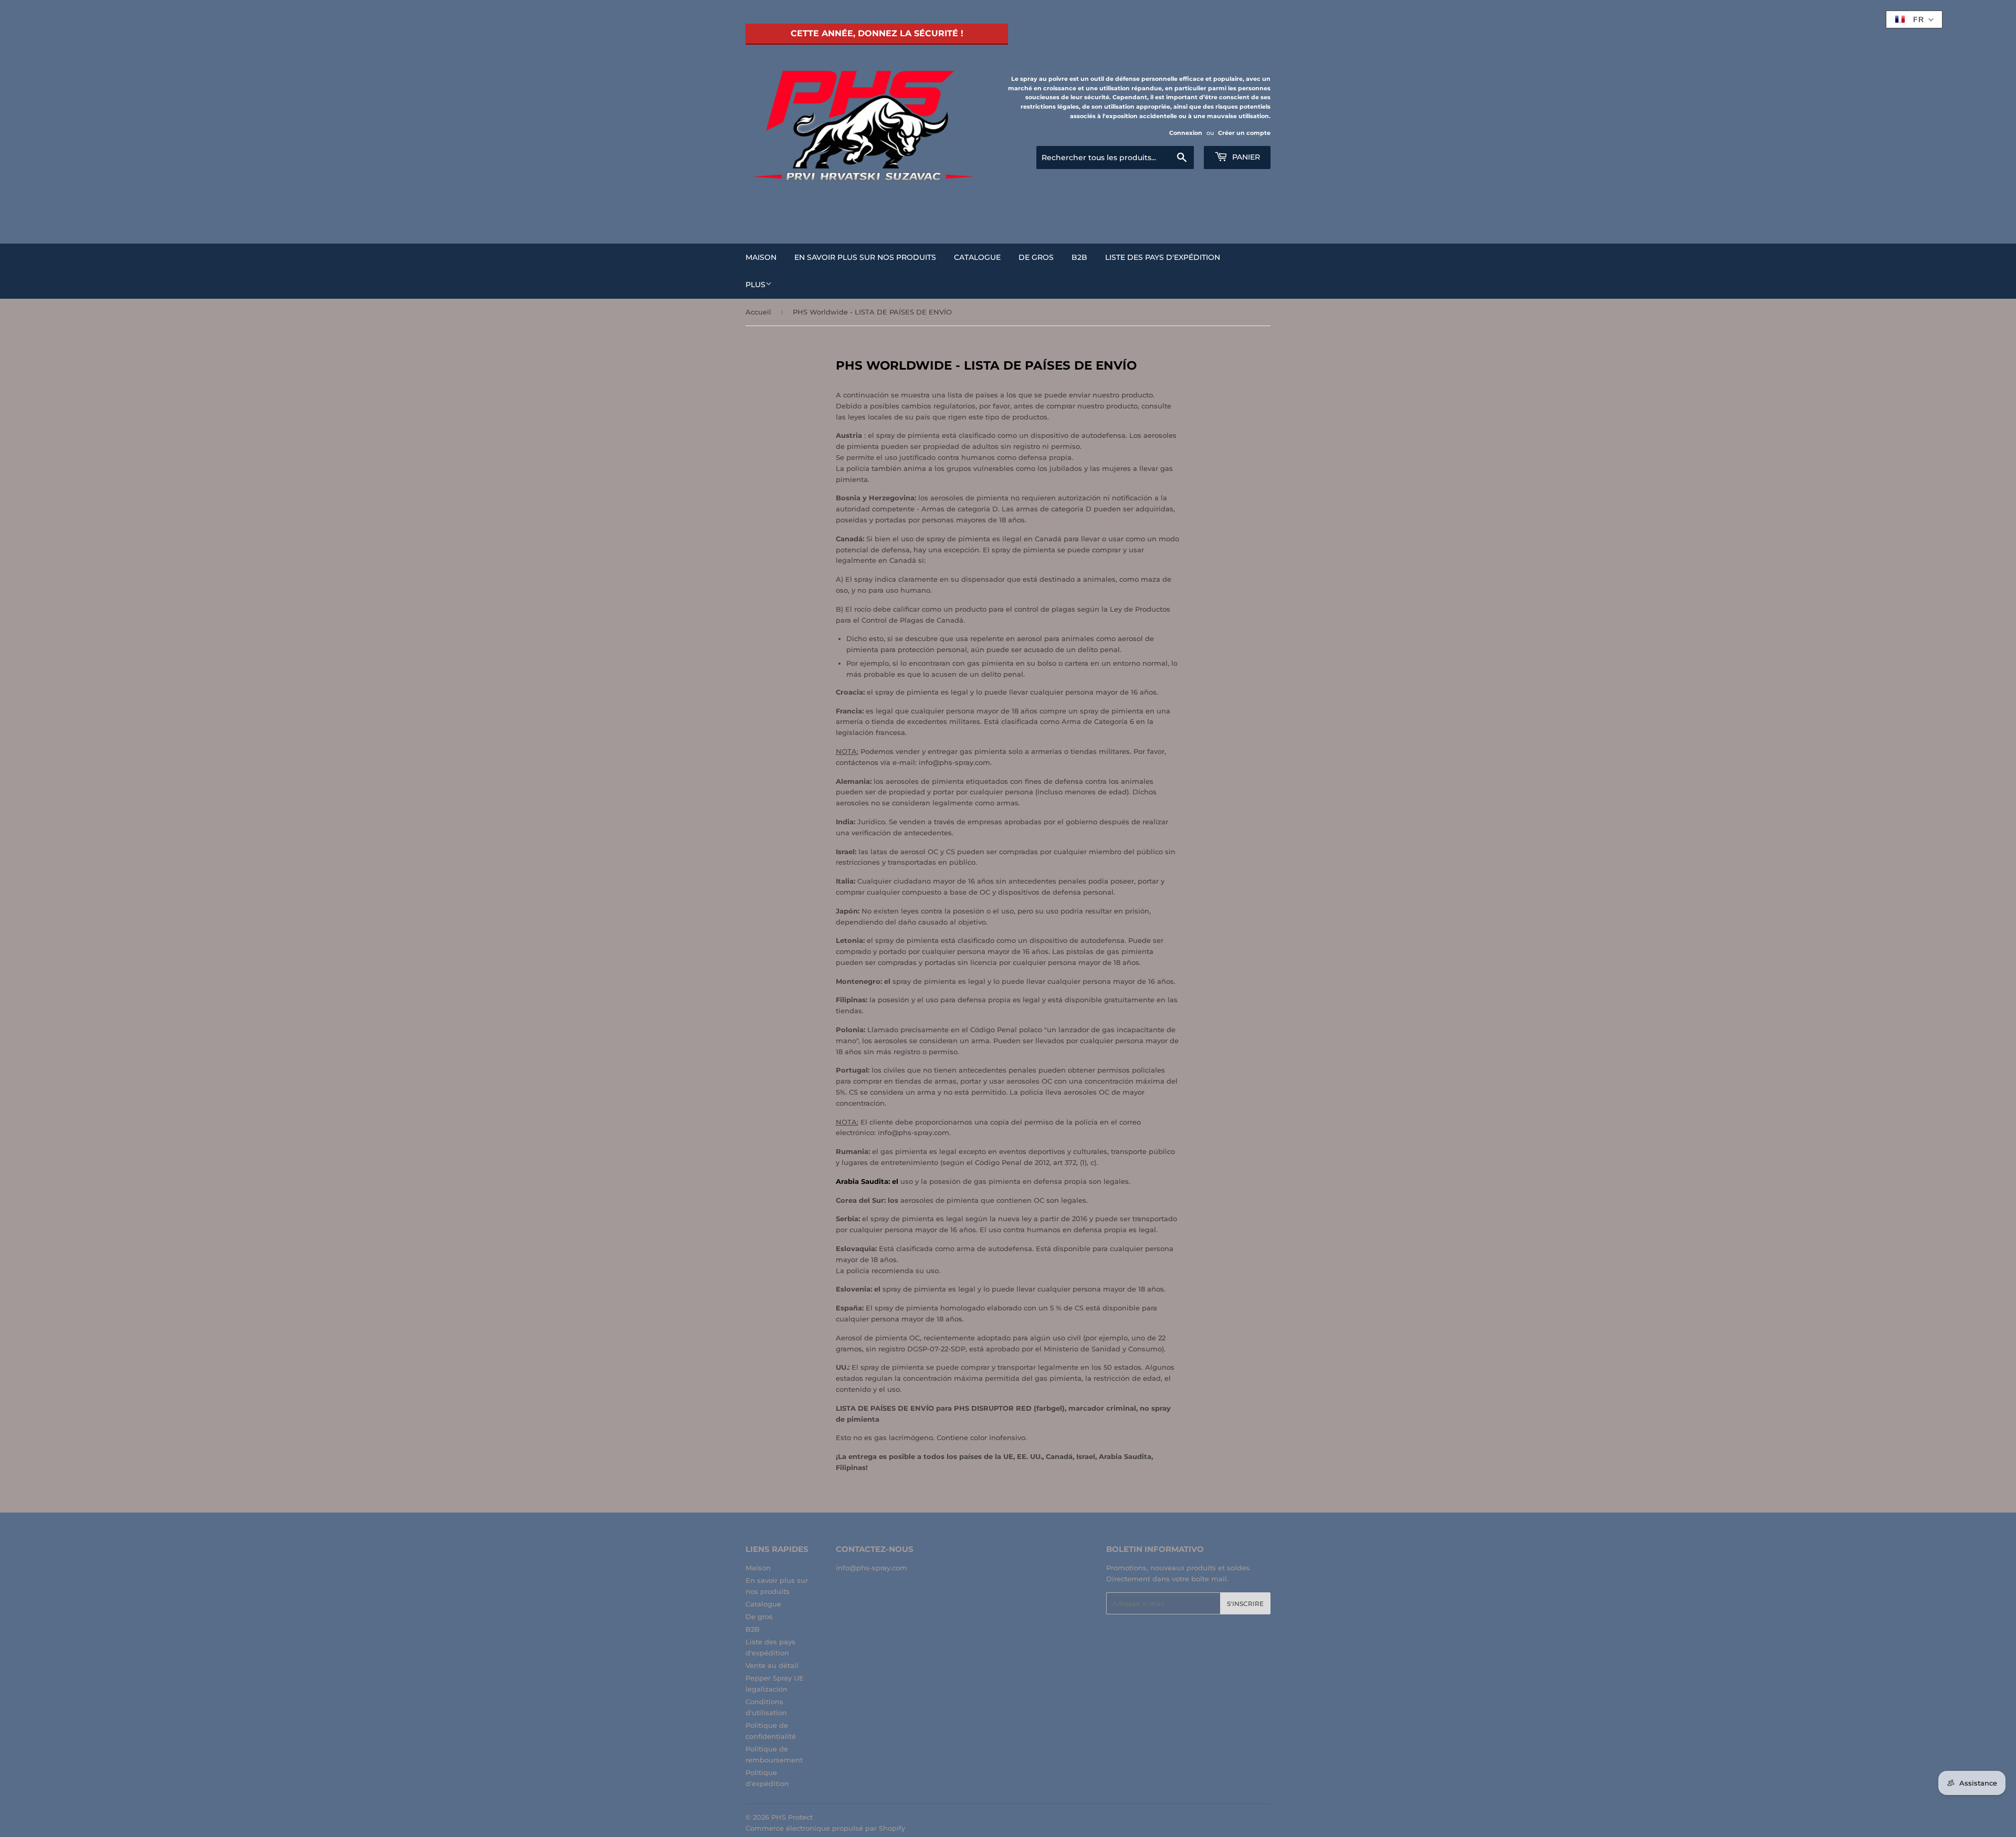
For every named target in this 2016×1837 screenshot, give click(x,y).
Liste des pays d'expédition (1163, 257)
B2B (1079, 257)
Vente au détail (772, 1665)
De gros (1036, 257)
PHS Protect (792, 1817)
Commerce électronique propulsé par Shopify (825, 1828)
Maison (761, 257)
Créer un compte (1244, 133)
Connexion (1186, 133)
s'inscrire (1245, 1604)
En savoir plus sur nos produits (865, 257)
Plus (755, 285)
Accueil (758, 312)
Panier (1245, 157)
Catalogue (977, 257)
